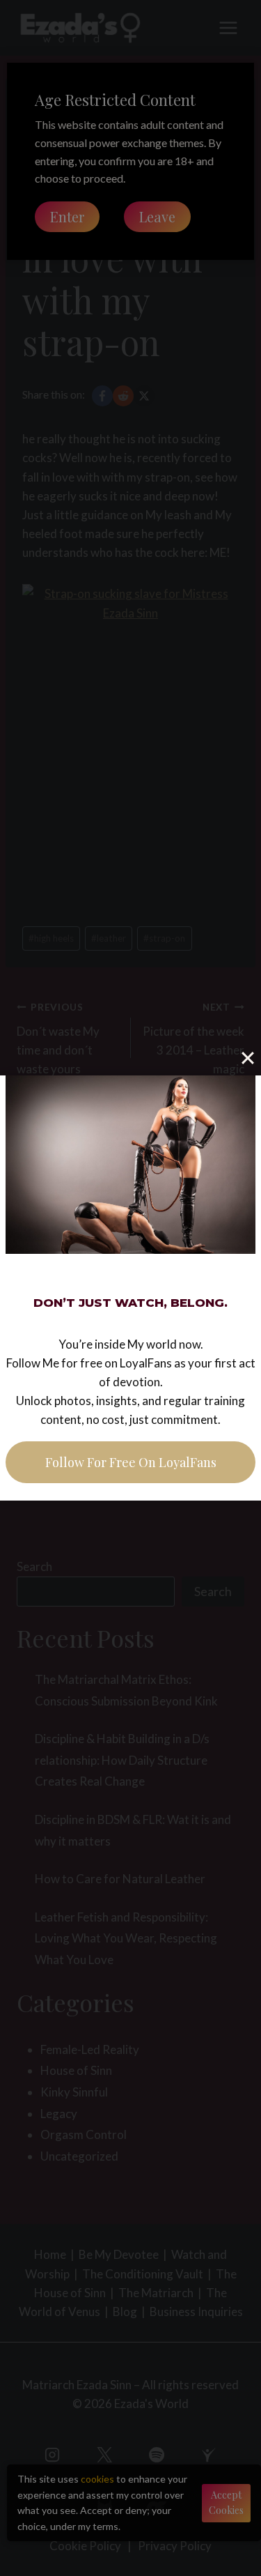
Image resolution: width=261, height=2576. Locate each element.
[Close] (248, 1058)
